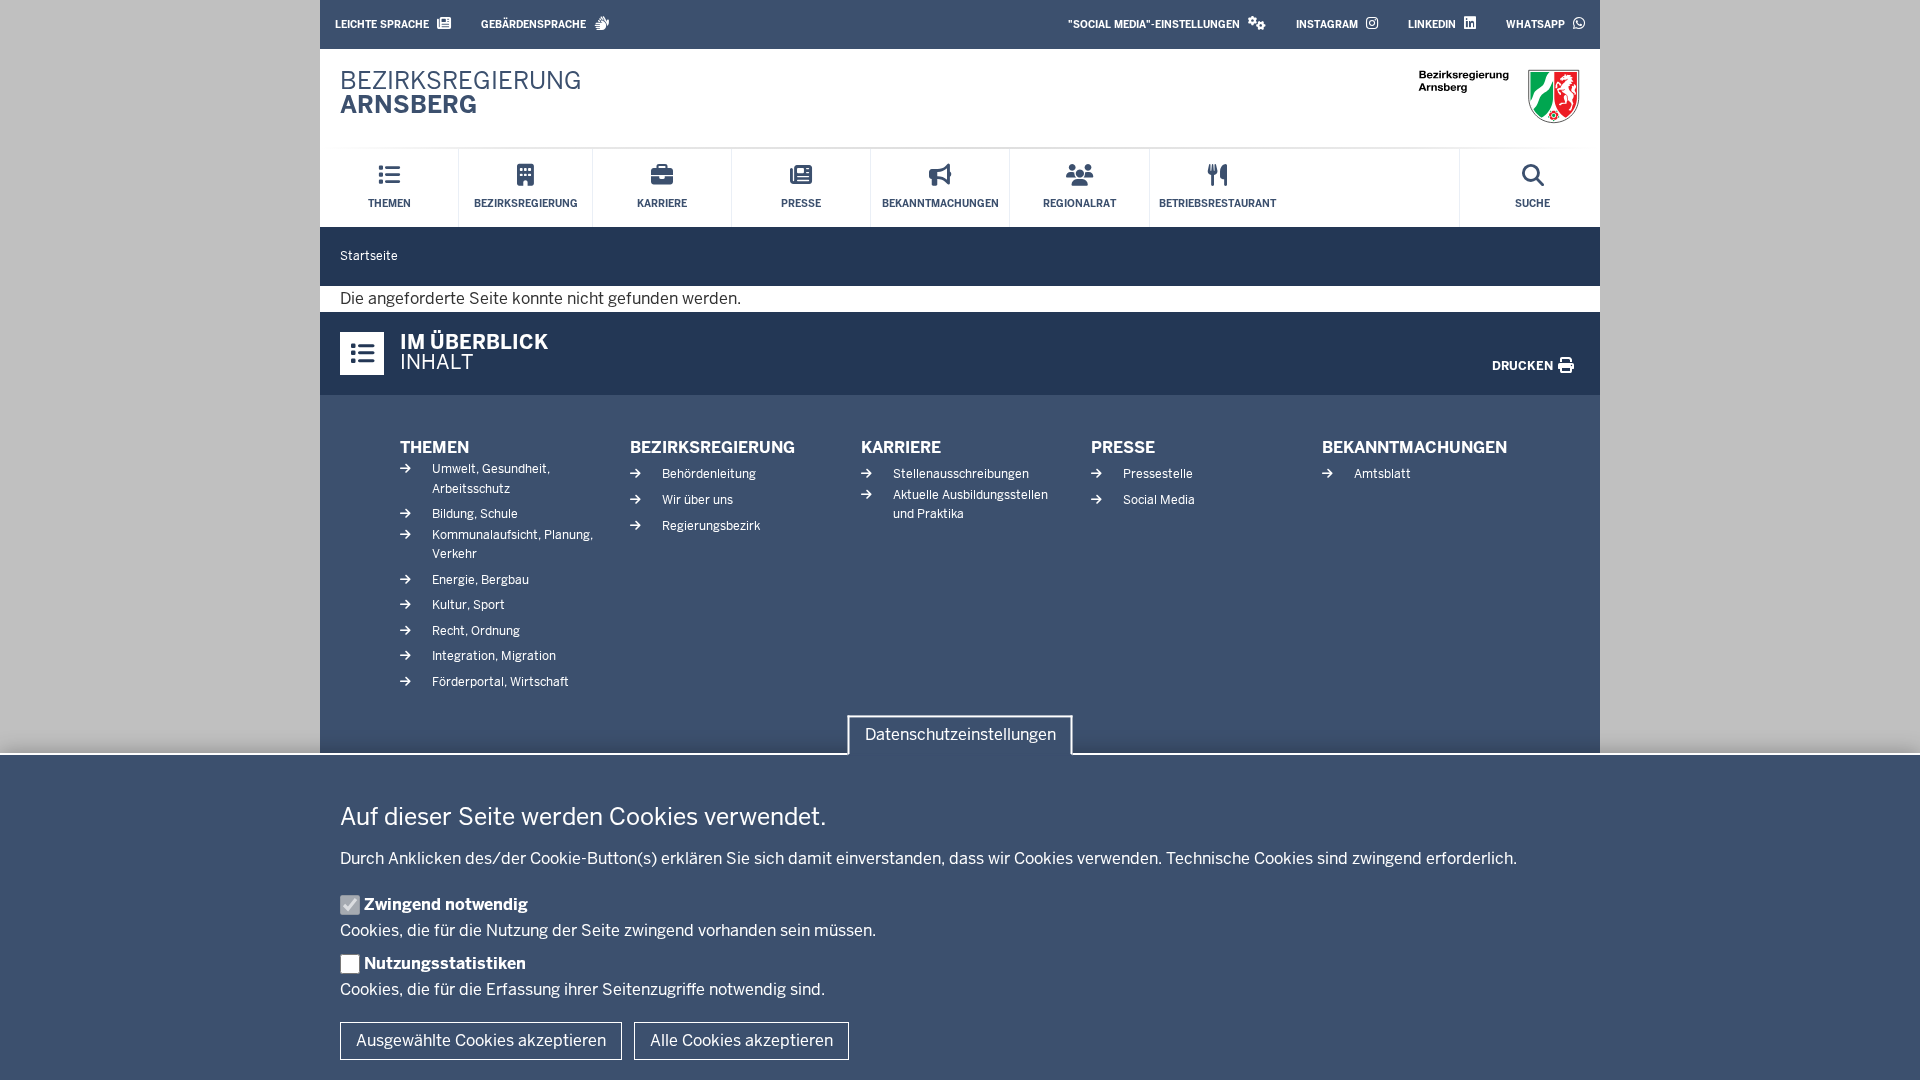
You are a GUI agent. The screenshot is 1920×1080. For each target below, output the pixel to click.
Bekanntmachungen (1414, 447)
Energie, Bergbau (480, 580)
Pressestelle (1158, 474)
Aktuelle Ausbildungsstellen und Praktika (970, 504)
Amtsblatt (1382, 474)
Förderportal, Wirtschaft (500, 682)
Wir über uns (697, 500)
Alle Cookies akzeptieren (741, 1040)
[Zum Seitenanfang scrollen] (1880, 1043)
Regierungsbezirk (711, 526)
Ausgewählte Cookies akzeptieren (481, 1040)
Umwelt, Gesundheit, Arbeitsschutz (491, 478)
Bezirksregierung (712, 447)
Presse (1123, 447)
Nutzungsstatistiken (445, 963)
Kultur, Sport (468, 605)
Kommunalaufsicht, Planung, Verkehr (512, 544)
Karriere (901, 447)
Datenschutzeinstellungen (960, 735)
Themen (434, 447)
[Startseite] (1499, 96)
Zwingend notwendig (446, 904)
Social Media (1159, 500)
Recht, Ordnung (476, 631)
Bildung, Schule (475, 514)
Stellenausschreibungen (961, 474)
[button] (1167, 24)
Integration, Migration (494, 656)
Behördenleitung (709, 474)
